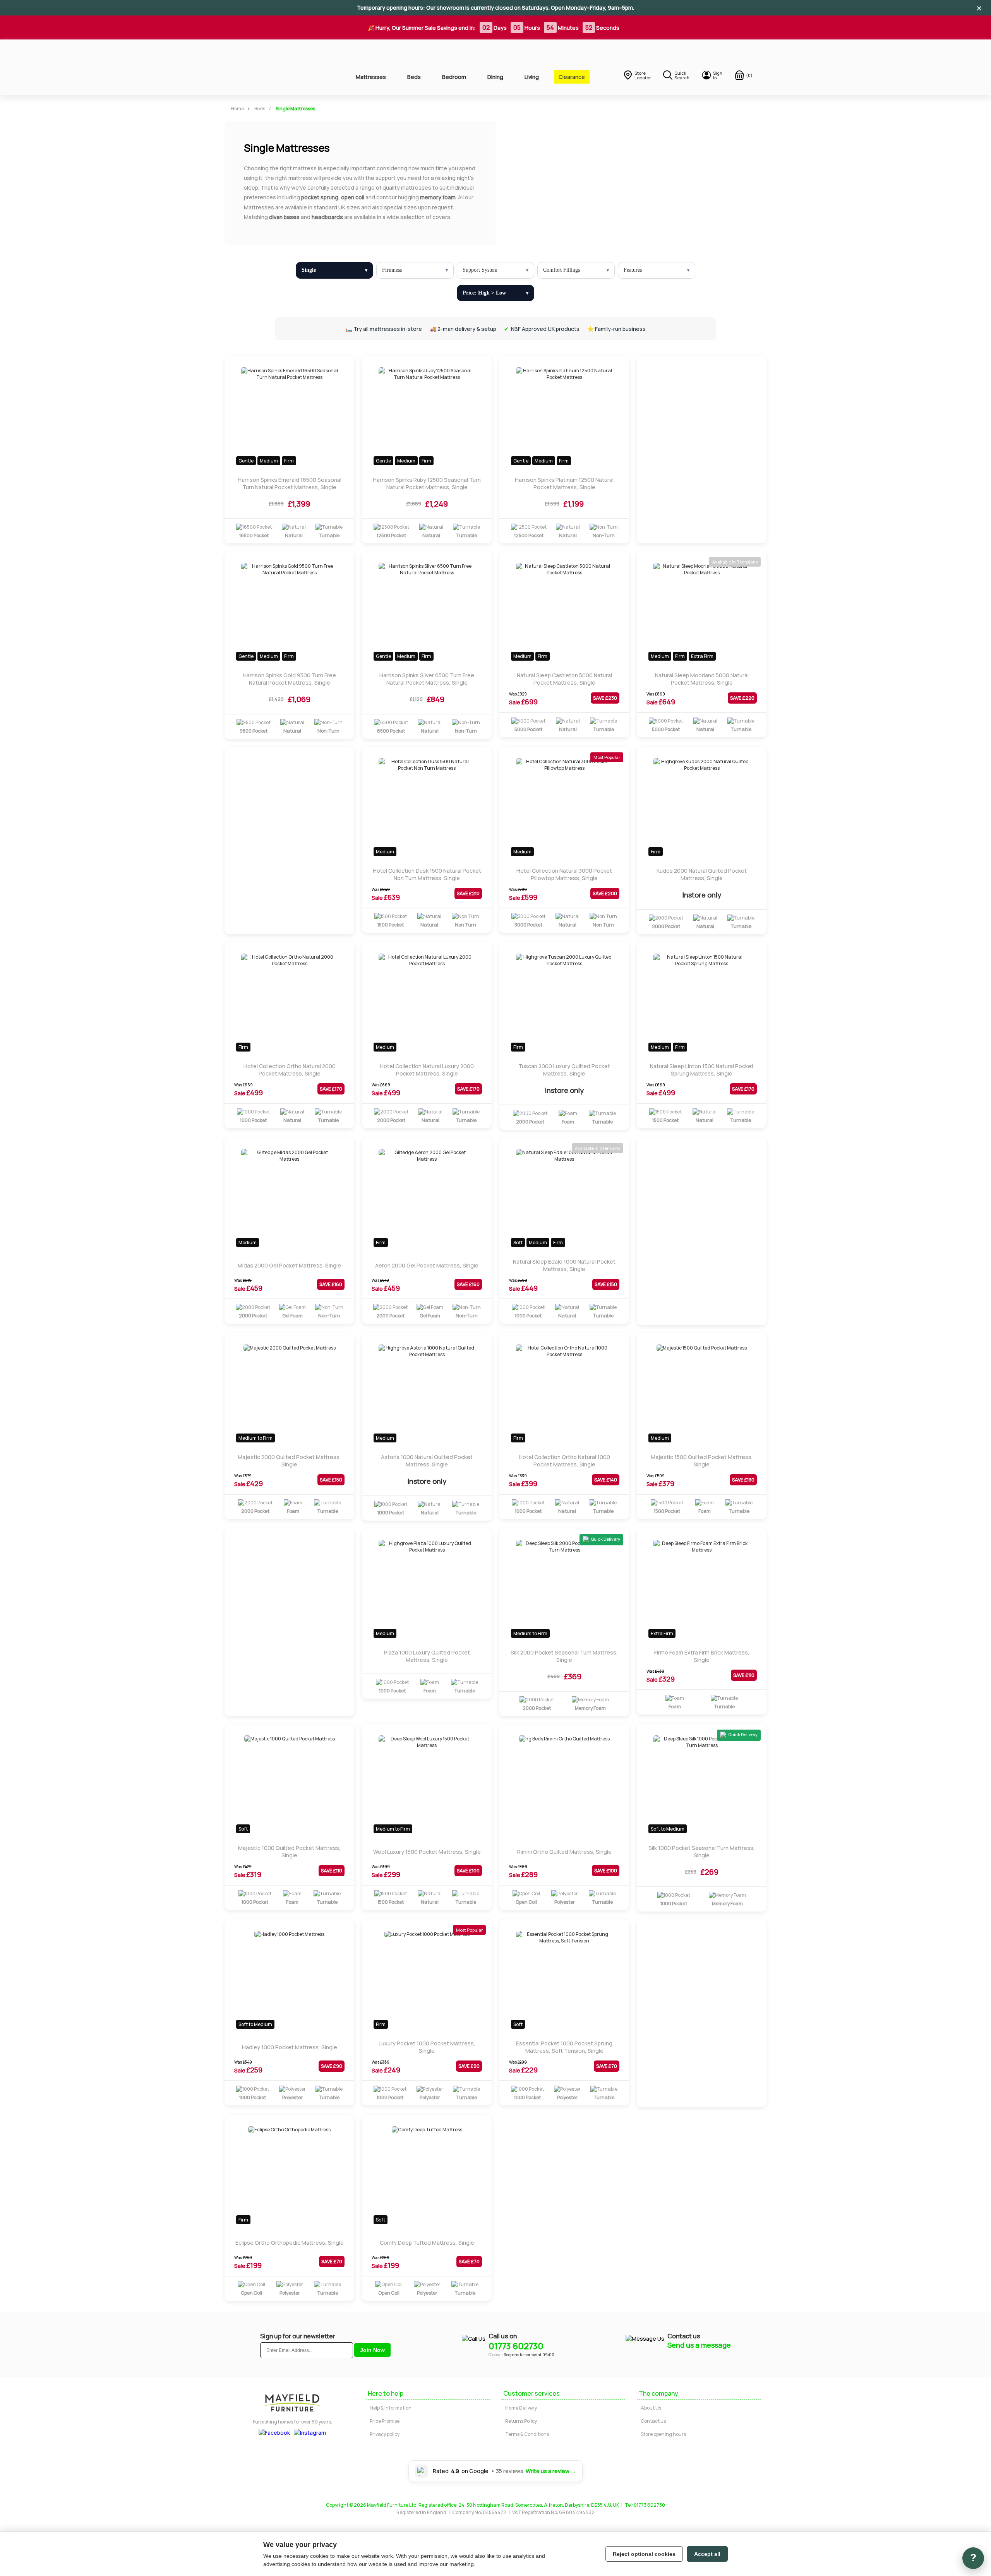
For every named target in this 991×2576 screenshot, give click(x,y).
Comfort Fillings (562, 270)
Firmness (392, 270)
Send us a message (699, 2345)
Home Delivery (521, 2408)
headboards (327, 217)
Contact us (653, 2421)
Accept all (707, 2554)
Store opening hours (663, 2434)
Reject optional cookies (644, 2554)
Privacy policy (385, 2434)
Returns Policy (521, 2421)
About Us (651, 2408)
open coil (353, 197)
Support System (480, 270)
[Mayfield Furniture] (277, 67)
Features (633, 270)
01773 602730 (516, 2346)
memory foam (438, 197)
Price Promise (385, 2421)
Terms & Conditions (527, 2434)
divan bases (284, 217)
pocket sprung (320, 197)
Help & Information (391, 2408)
